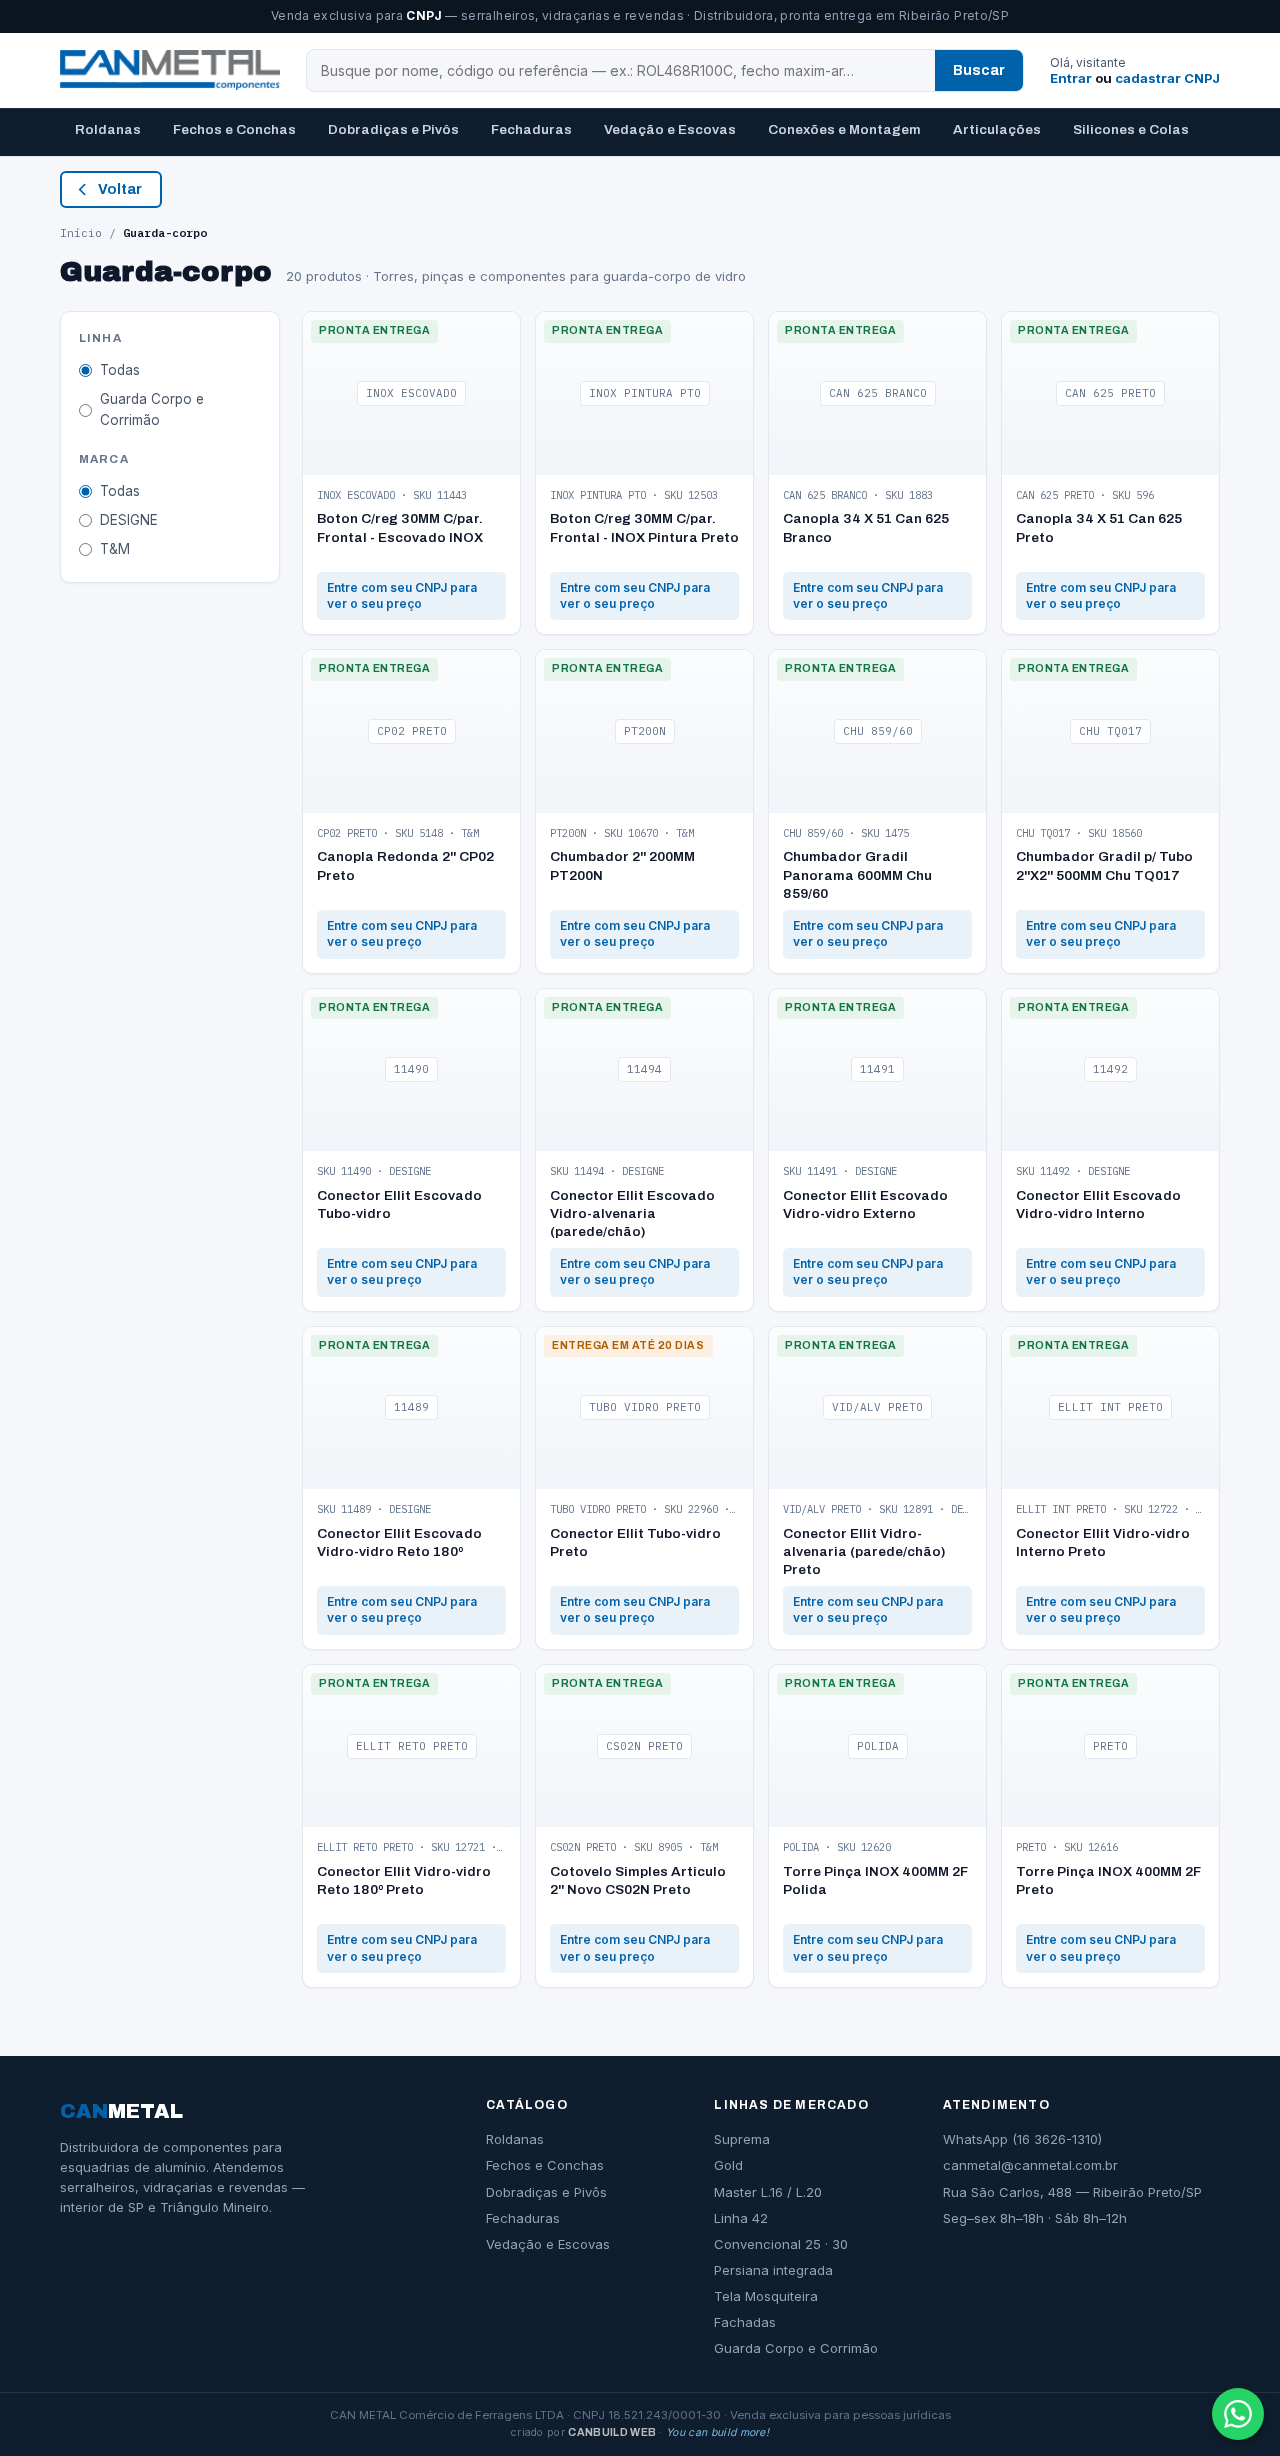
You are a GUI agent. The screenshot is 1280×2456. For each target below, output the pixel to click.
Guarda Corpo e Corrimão (152, 409)
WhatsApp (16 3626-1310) (1022, 2139)
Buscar (979, 70)
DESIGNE (129, 520)
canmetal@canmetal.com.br (1030, 2165)
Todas (120, 370)
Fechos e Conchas (234, 129)
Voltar (120, 189)
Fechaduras (531, 129)
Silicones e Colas (1131, 129)
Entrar (1071, 78)
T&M (115, 549)
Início (81, 232)
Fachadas (745, 2322)
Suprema (742, 2139)
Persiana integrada (773, 2270)
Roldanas (108, 129)
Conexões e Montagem (844, 129)
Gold (728, 2165)
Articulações (997, 129)
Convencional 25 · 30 (781, 2244)
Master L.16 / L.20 (768, 2192)
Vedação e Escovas (670, 129)
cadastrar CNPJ (1167, 78)
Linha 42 (741, 2218)
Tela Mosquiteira (766, 2296)
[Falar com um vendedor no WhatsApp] (1238, 2414)
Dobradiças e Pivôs (393, 129)
